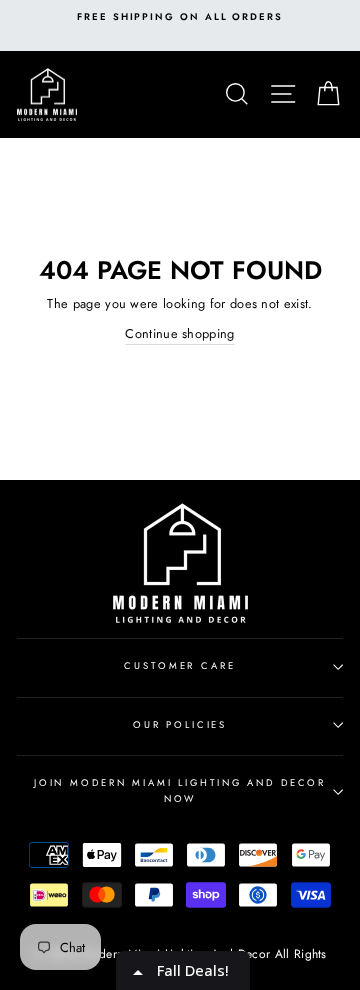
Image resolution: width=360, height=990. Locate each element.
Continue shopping (179, 333)
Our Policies (180, 725)
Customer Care (179, 666)
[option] (180, 17)
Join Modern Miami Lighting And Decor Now (180, 790)
